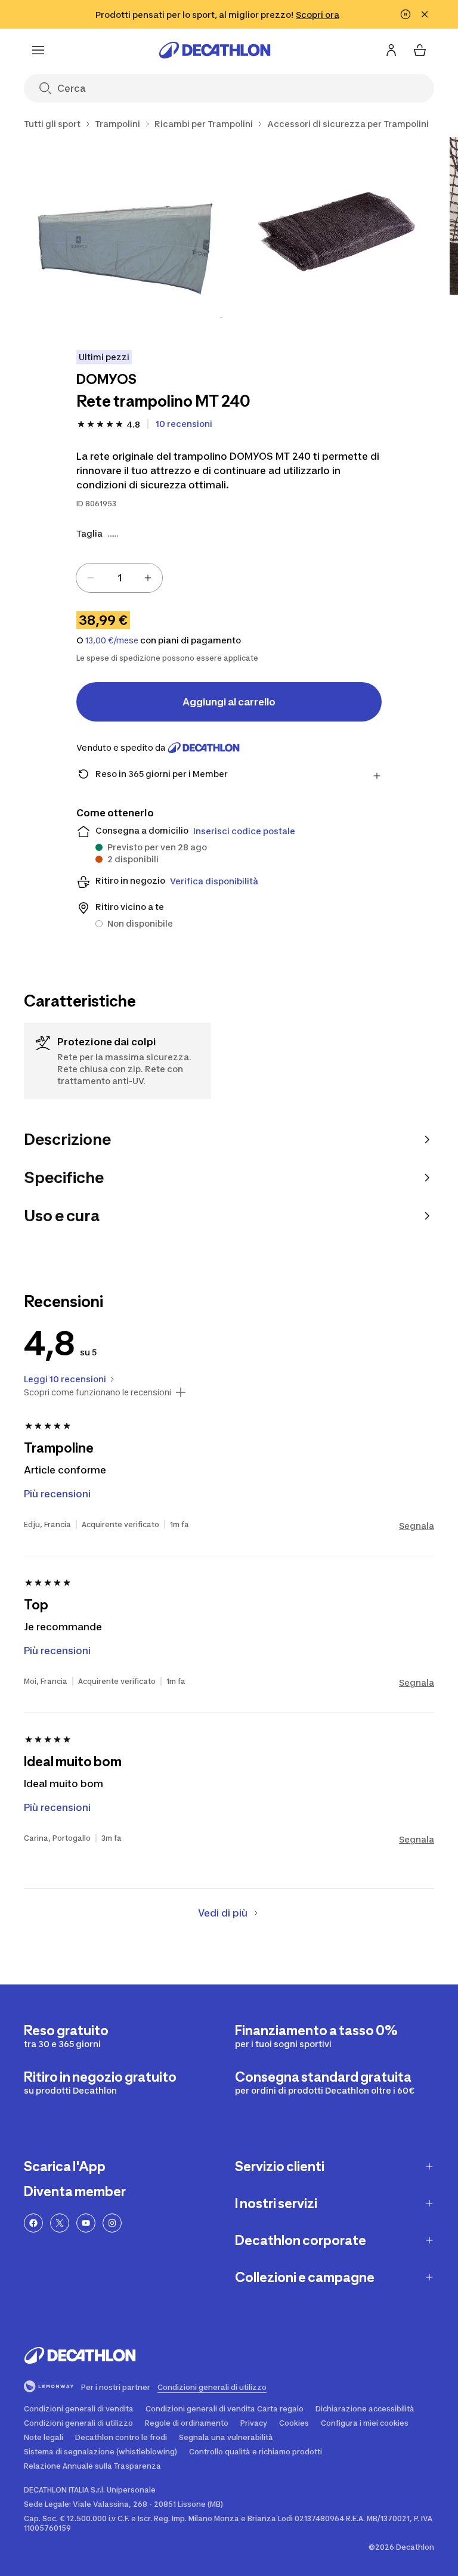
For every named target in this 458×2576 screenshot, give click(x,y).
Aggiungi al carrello (229, 702)
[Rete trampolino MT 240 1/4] (124, 238)
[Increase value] (148, 578)
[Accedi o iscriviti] (391, 50)
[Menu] (38, 50)
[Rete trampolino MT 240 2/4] (337, 238)
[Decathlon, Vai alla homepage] (215, 50)
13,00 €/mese (112, 640)
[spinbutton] (119, 578)
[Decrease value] (91, 578)
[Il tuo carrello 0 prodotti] (420, 50)
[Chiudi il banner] (425, 14)
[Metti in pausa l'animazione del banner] (406, 14)
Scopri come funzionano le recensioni (98, 1392)
